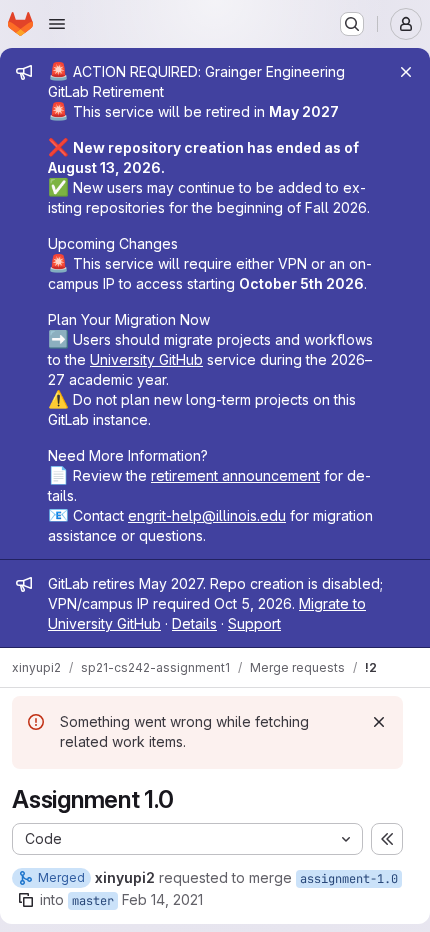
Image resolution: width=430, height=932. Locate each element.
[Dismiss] (379, 722)
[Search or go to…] (352, 24)
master (93, 901)
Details (194, 623)
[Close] (406, 72)
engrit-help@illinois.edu (207, 515)
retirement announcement (235, 475)
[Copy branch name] (26, 900)
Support (254, 623)
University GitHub (146, 359)
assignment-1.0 (349, 879)
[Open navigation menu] (57, 24)
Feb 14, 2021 (162, 899)
